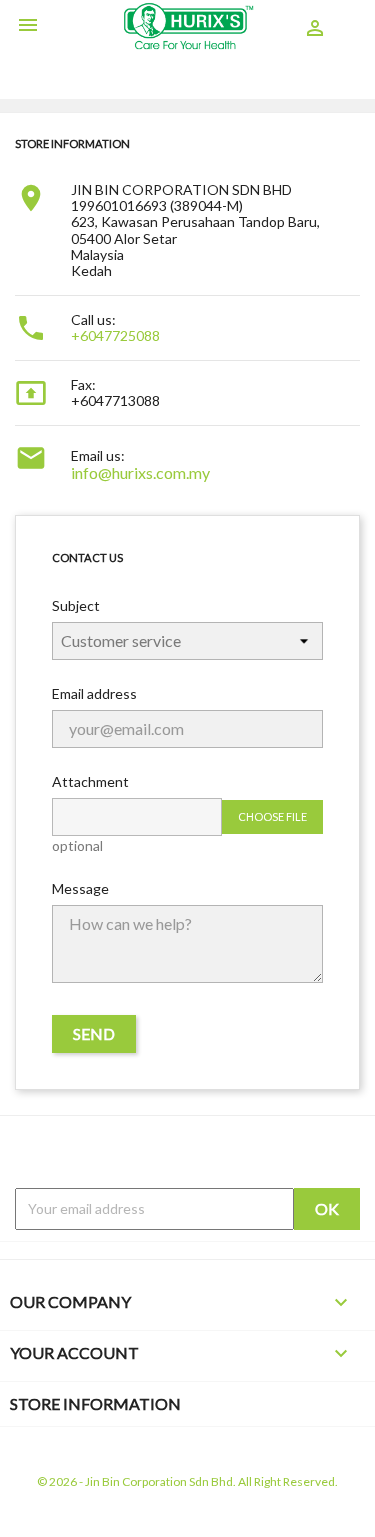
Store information (95, 1403)
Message (80, 888)
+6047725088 (115, 335)
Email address (94, 693)
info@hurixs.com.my (140, 472)
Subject (76, 605)
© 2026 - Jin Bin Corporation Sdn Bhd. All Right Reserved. (187, 1481)
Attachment (90, 781)
